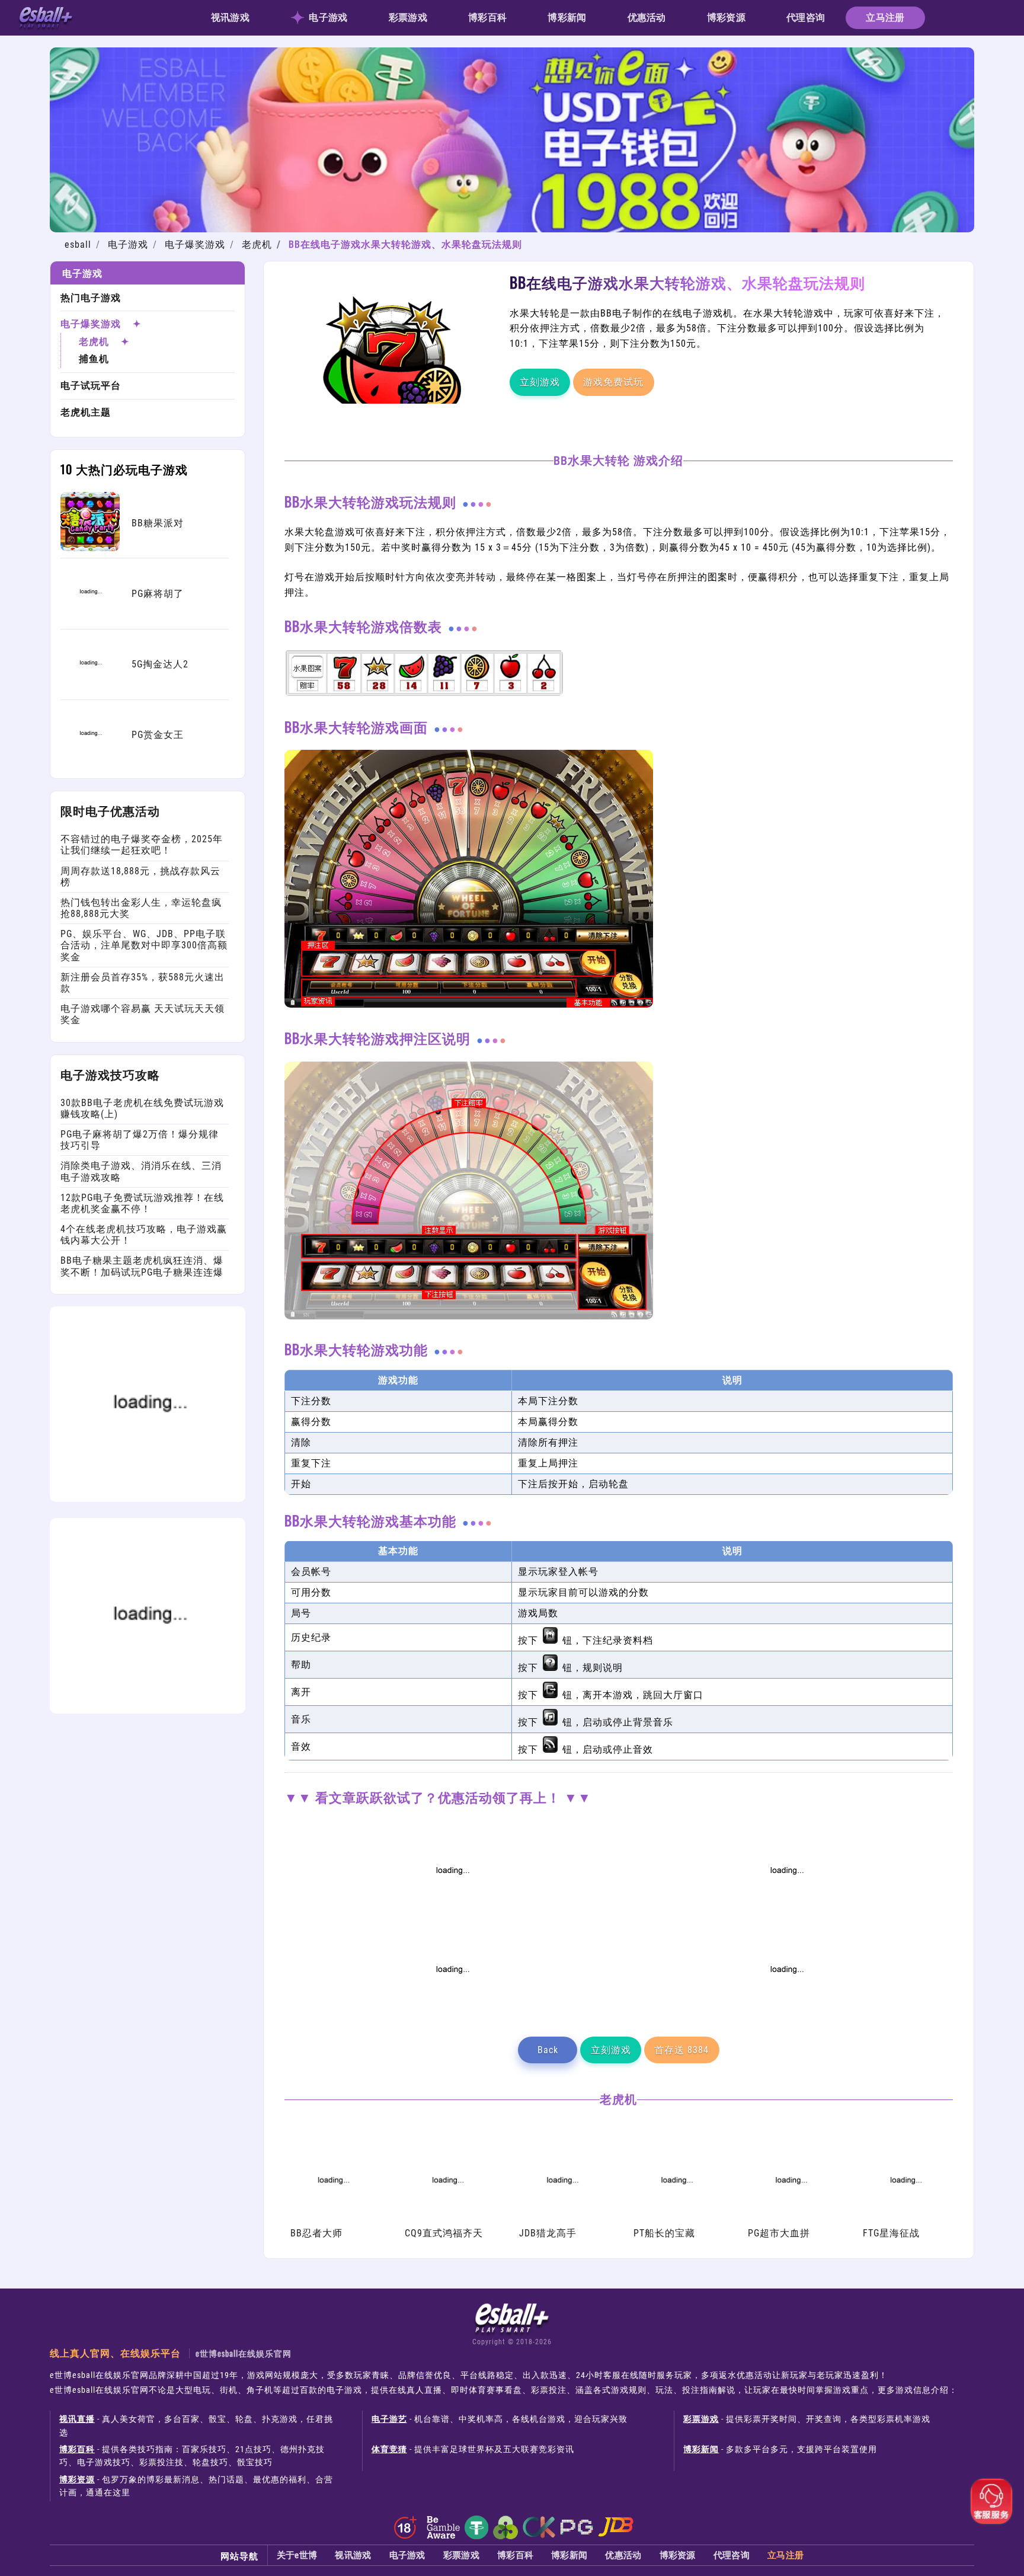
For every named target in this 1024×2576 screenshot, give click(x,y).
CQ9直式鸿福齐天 (444, 2233)
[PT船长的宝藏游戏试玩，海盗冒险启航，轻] (676, 2220)
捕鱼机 (94, 359)
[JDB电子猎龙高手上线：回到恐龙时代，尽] (561, 2220)
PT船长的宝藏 (664, 2233)
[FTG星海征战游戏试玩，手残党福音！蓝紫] (905, 2220)
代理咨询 (806, 17)
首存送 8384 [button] (681, 2050)
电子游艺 (389, 2419)
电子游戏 (328, 17)
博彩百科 (487, 17)
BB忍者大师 (316, 2233)
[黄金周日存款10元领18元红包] (148, 1499)
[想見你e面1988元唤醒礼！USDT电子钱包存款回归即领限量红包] (512, 229)
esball (78, 245)
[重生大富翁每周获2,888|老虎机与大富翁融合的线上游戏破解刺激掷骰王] (786, 2011)
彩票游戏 (408, 17)
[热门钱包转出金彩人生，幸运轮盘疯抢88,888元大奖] (148, 1710)
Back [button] (548, 2050)
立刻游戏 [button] (540, 382)
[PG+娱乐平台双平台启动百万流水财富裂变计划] (452, 2011)
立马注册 (885, 17)
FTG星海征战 (891, 2233)
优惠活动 (647, 17)
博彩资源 (726, 17)
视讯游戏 (230, 17)
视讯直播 (77, 2419)
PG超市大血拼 (779, 2233)
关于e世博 (297, 2555)
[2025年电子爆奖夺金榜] (786, 1912)
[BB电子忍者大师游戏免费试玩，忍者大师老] (332, 2220)
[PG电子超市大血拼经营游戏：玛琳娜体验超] (790, 2220)
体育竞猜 (389, 2449)
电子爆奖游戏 (195, 245)
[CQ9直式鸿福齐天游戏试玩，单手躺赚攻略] (447, 2220)
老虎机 (257, 245)
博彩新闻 (567, 17)
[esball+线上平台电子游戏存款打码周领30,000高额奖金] (452, 1912)
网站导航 (239, 2555)
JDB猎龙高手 (548, 2233)
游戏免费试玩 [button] (613, 382)
